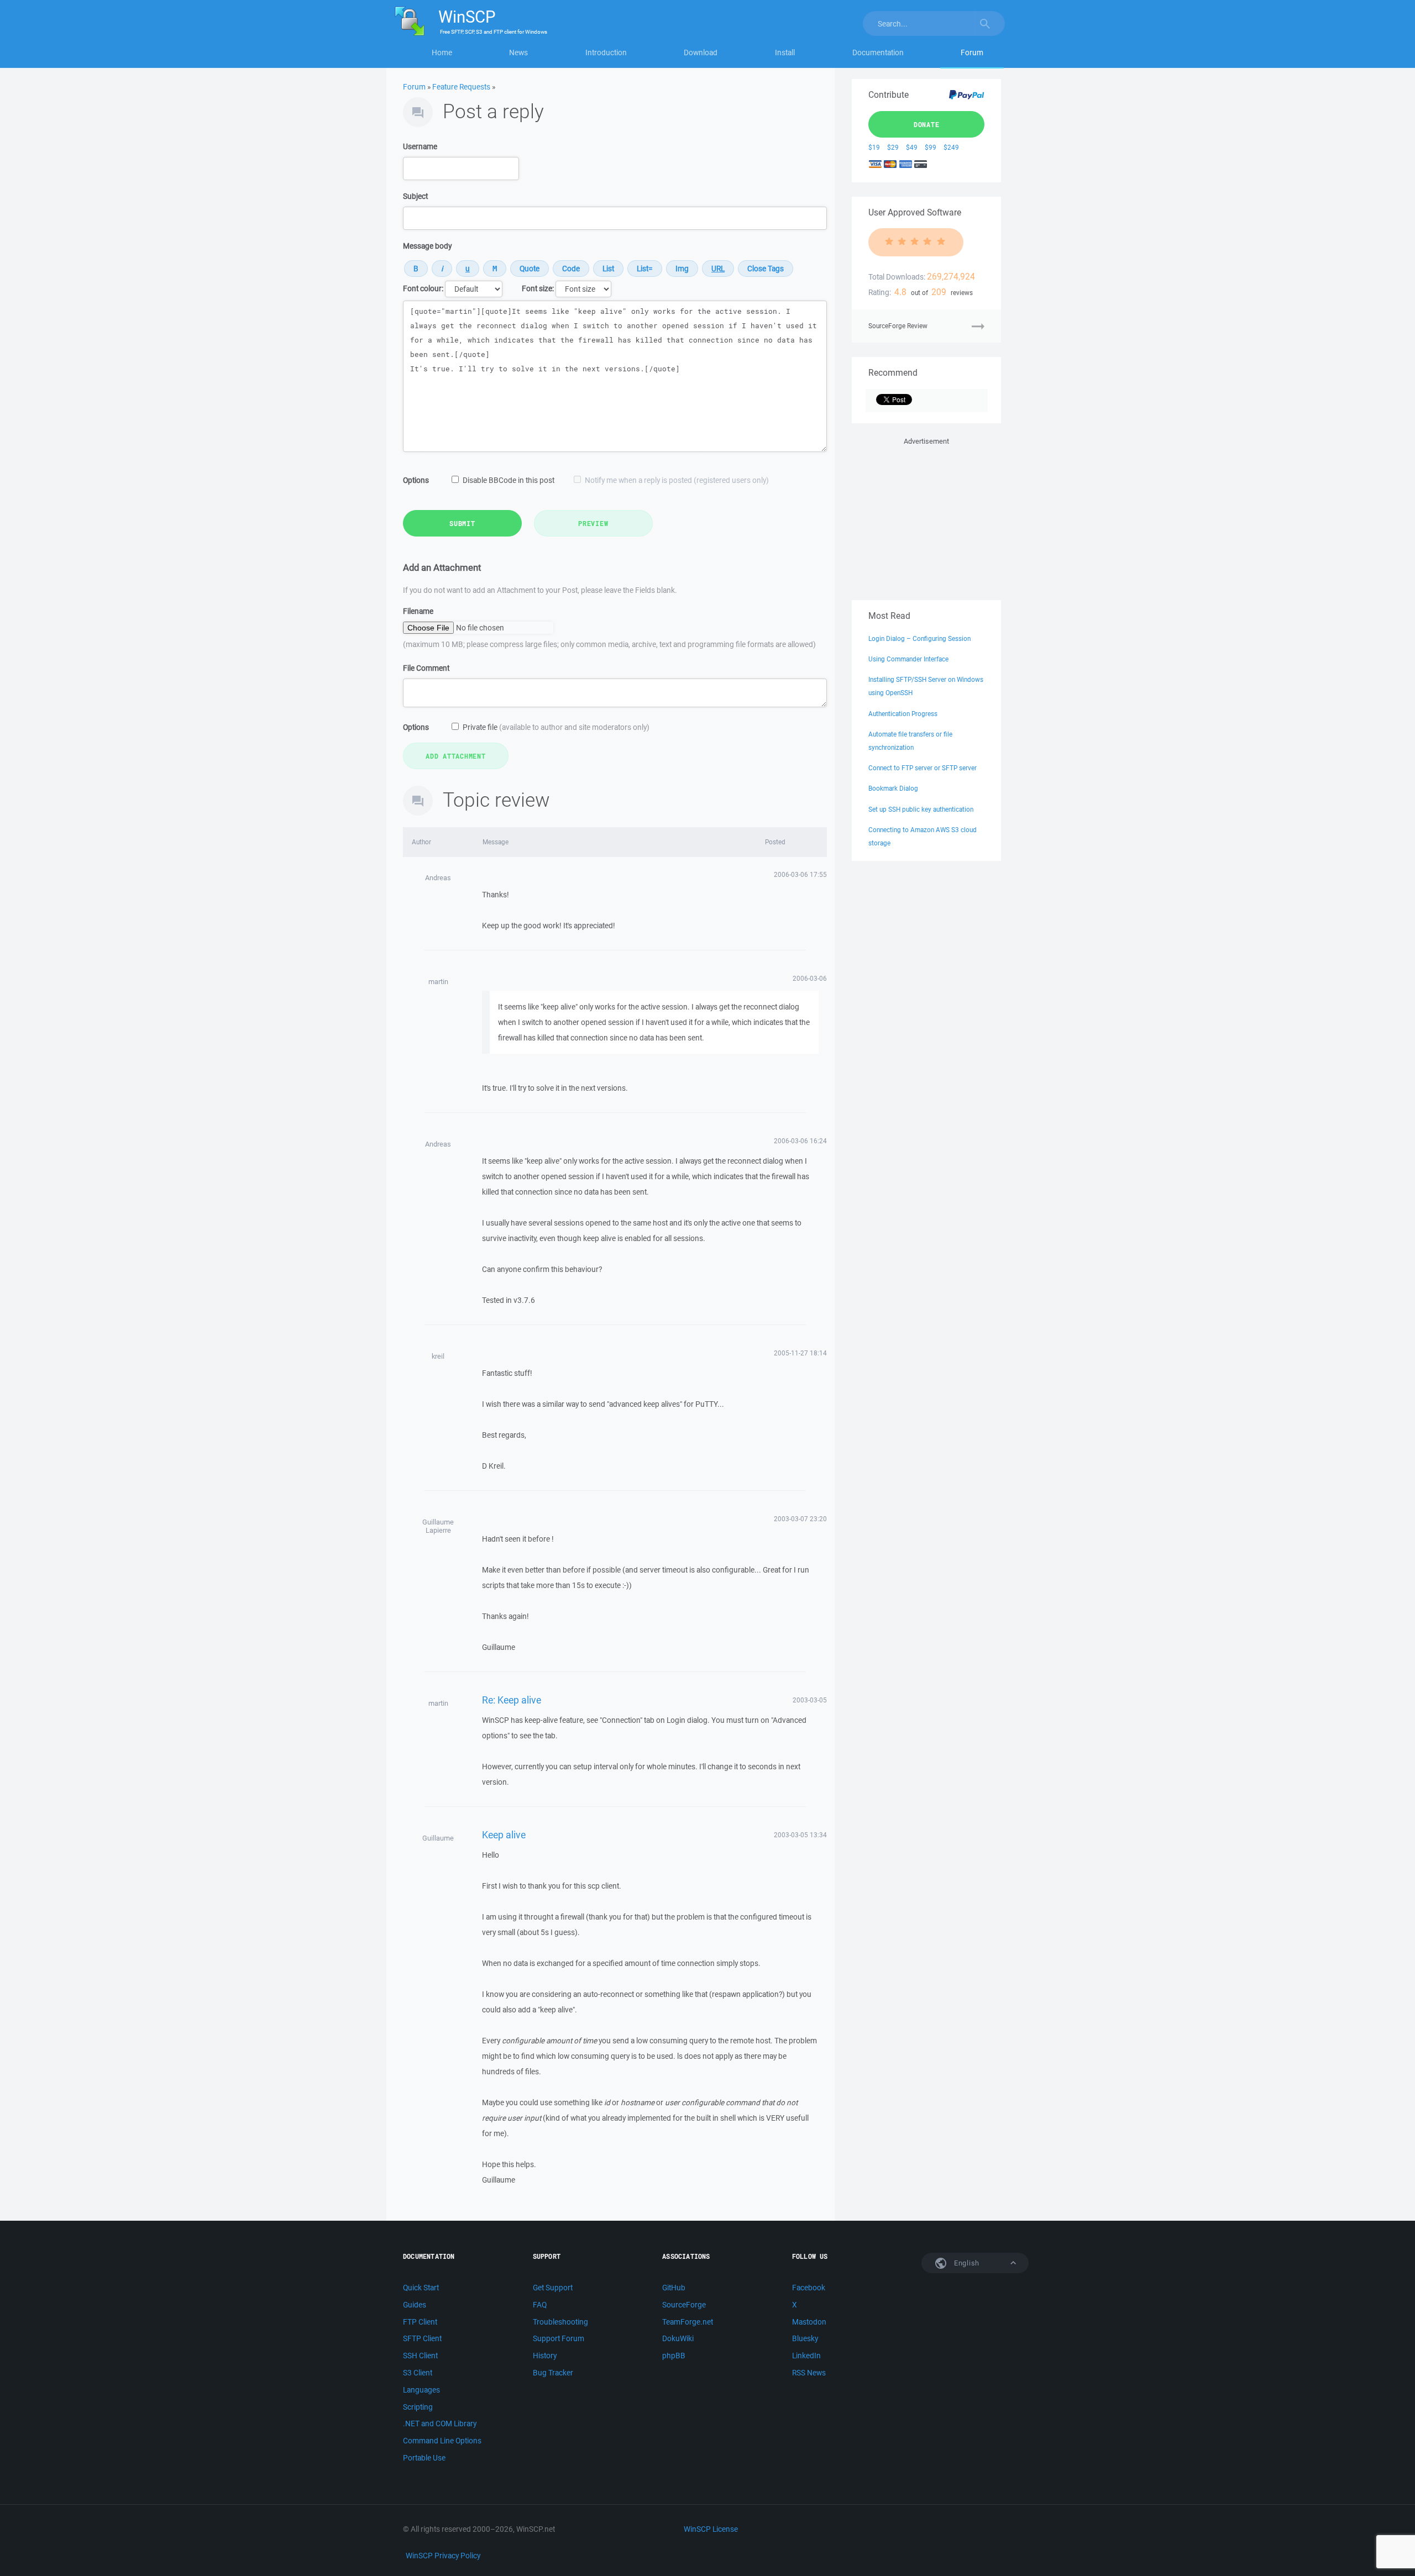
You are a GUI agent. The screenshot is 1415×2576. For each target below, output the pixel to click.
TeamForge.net (688, 2322)
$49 (912, 147)
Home (442, 52)
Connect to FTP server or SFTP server (923, 768)
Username (420, 146)
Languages (421, 2390)
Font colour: (423, 288)
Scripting (418, 2407)
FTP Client (420, 2322)
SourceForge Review (898, 326)
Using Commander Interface (908, 659)
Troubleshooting (560, 2322)
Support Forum (559, 2338)
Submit (462, 523)
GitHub (674, 2288)
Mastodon (809, 2322)
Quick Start (421, 2288)
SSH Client (420, 2356)
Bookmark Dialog (893, 788)
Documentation (878, 52)
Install (785, 52)
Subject (415, 196)
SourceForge (684, 2305)
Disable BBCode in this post (509, 480)
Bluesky (805, 2338)
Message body (427, 246)
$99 (931, 147)
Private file (556, 727)
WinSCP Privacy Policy (443, 2556)
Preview (593, 523)
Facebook (809, 2288)
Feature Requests (461, 87)
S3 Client (418, 2373)
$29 (893, 147)
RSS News (809, 2373)
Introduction (606, 52)
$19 (874, 147)
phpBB (674, 2356)
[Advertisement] (926, 517)
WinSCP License (711, 2529)
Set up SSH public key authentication (921, 809)
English (966, 2263)
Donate (927, 124)
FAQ (540, 2305)
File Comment (426, 668)
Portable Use (424, 2458)
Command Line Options (442, 2441)
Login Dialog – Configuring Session (919, 638)
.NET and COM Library (440, 2423)
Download (701, 52)
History (545, 2356)
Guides (415, 2305)
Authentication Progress (903, 714)
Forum (972, 52)
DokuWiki (678, 2338)
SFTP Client (422, 2338)
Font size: (538, 288)
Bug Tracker (553, 2373)
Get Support (553, 2288)
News (518, 52)
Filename (418, 611)
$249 (951, 147)
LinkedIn (806, 2356)
